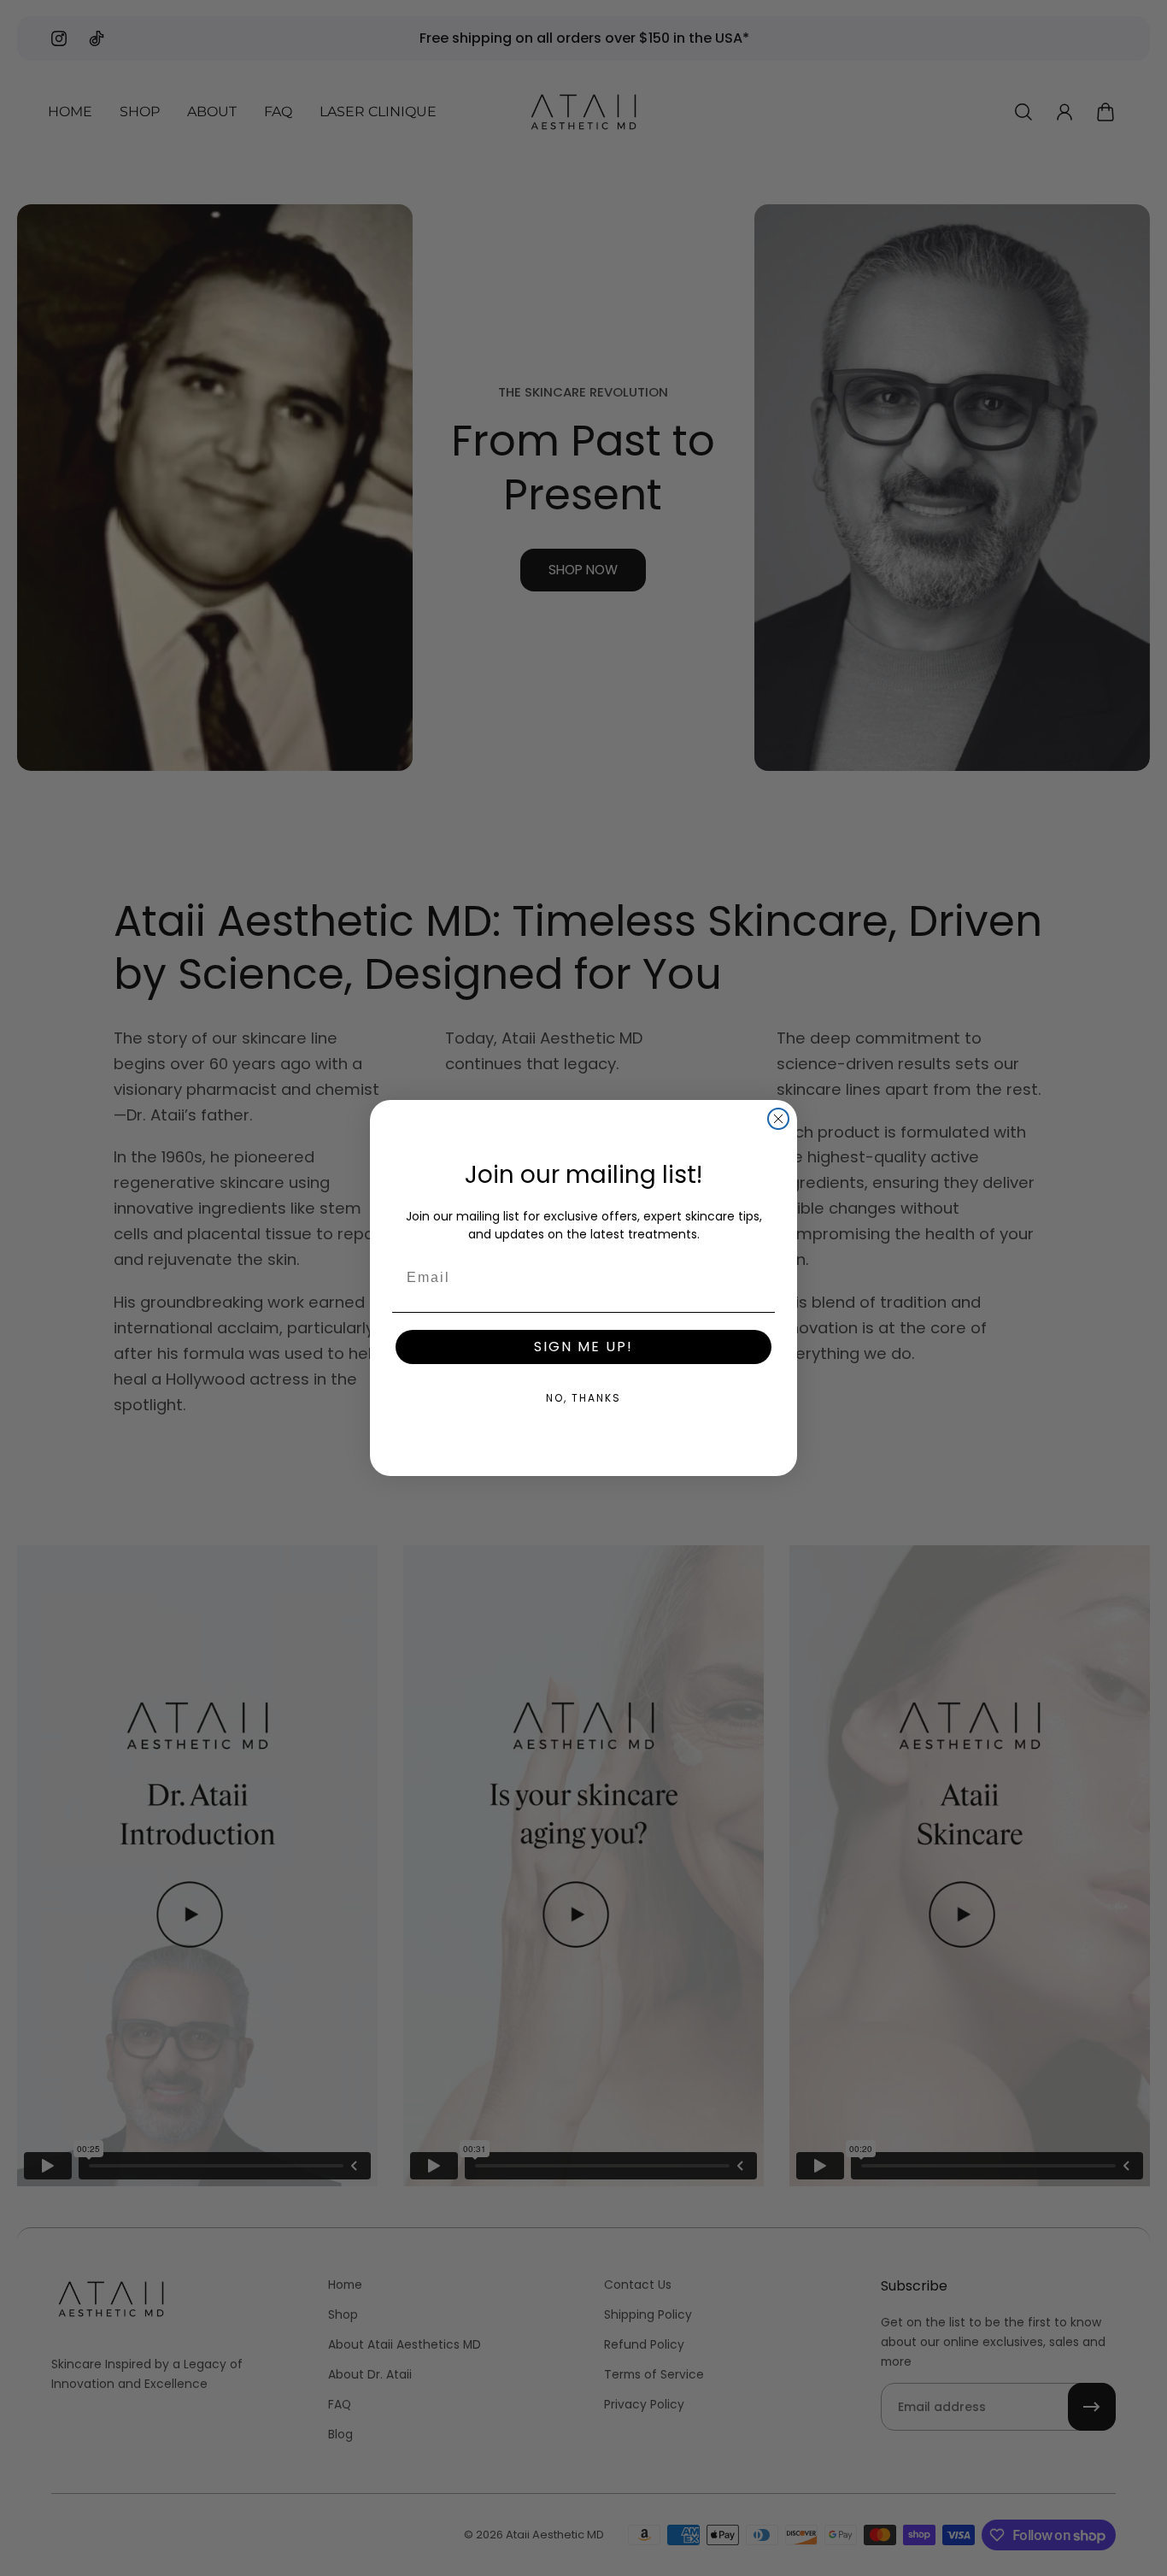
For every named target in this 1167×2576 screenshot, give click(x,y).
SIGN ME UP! (583, 1347)
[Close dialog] (778, 1119)
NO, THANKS (583, 1398)
